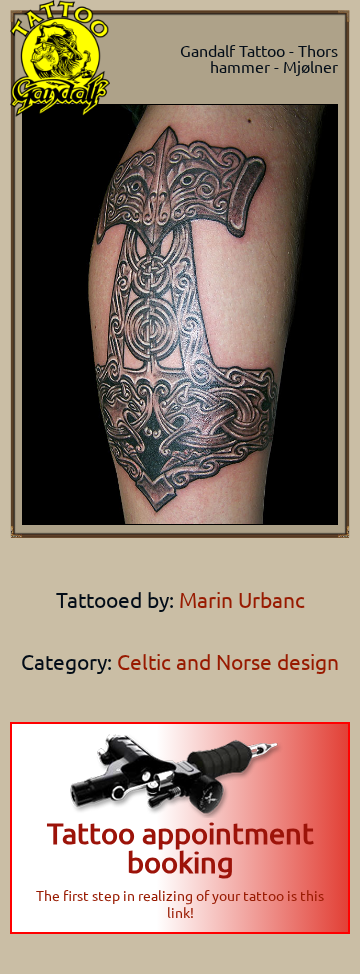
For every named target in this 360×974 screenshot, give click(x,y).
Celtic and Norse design (228, 661)
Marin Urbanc (239, 599)
